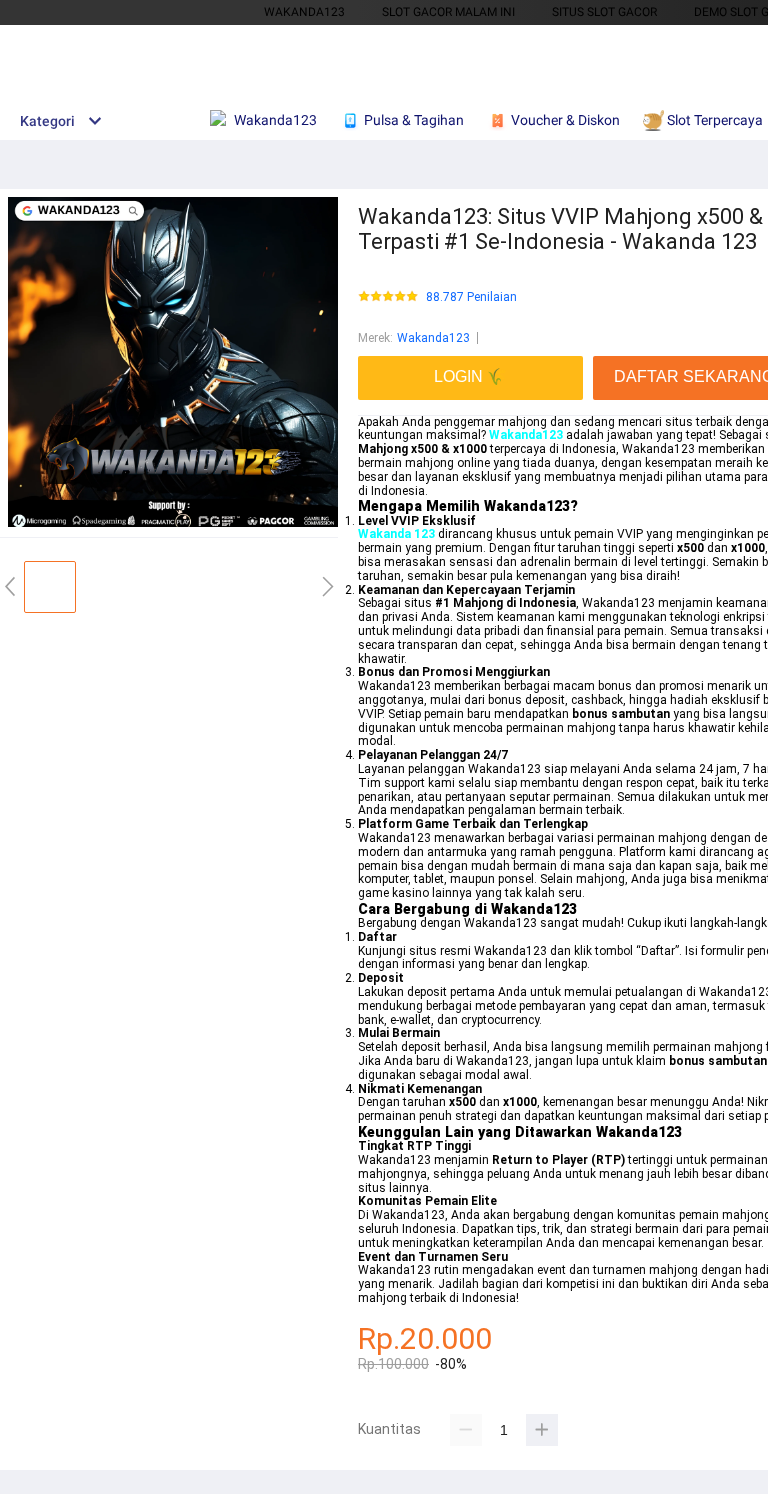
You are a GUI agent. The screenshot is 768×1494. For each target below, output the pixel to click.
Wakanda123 (433, 338)
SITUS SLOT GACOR (604, 12)
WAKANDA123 (304, 12)
